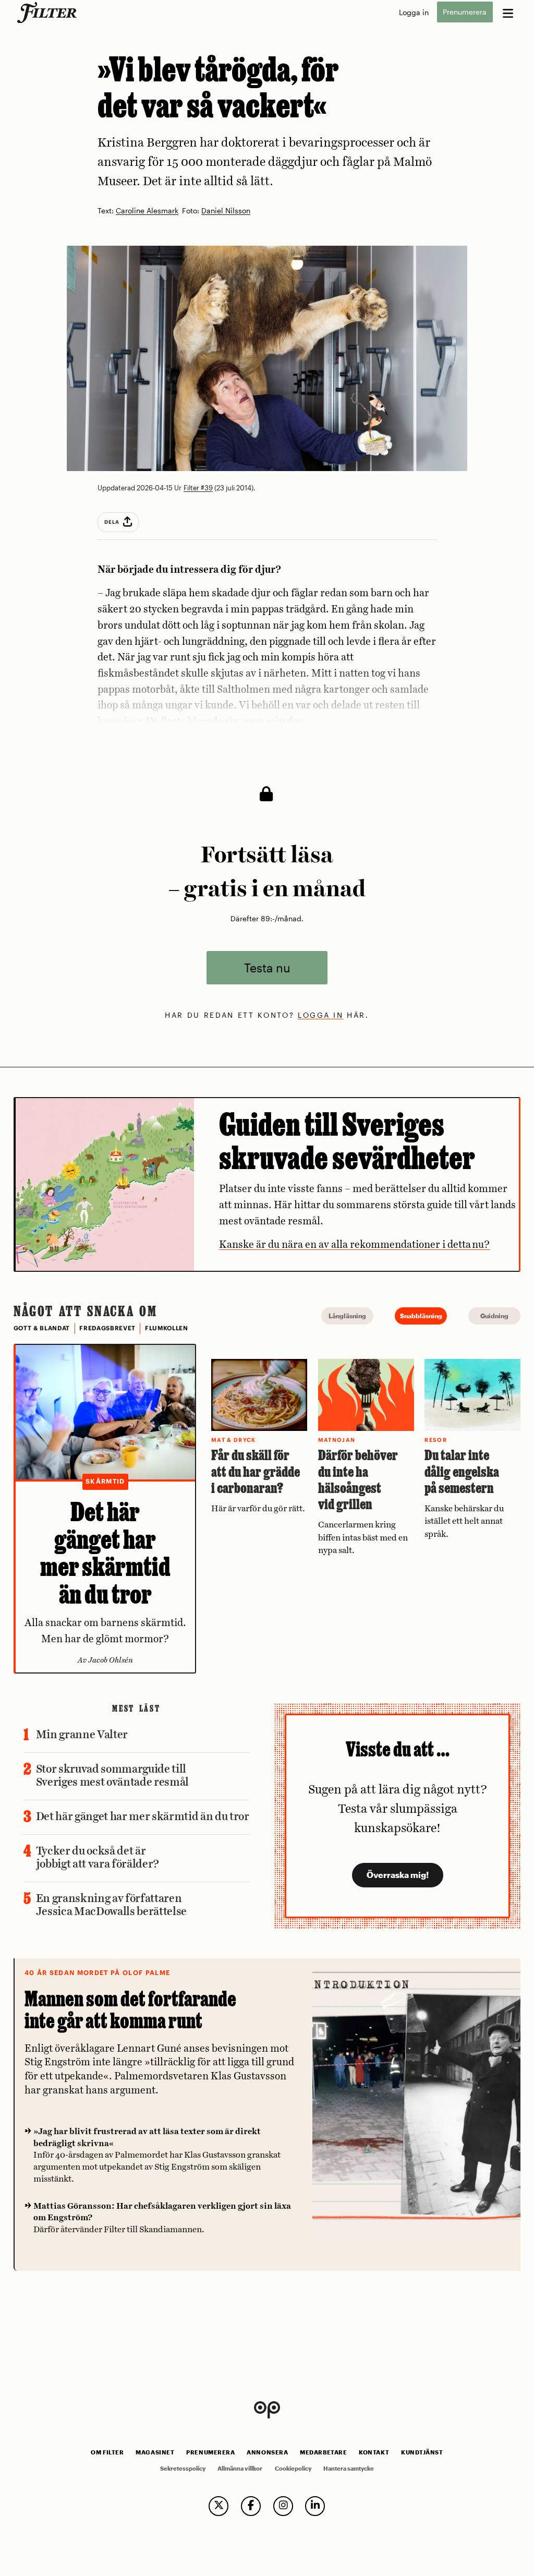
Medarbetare (323, 2452)
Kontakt (374, 2452)
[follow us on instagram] (283, 2506)
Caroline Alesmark (147, 211)
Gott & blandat (42, 1328)
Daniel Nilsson (226, 211)
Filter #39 (198, 488)
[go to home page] (49, 13)
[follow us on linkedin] (315, 2506)
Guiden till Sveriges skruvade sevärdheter (347, 1141)
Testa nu (267, 967)
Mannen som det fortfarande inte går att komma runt (130, 2010)
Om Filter (107, 2452)
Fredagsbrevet (107, 1328)
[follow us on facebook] (251, 2506)
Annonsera (267, 2452)
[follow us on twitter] (219, 2506)
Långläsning (347, 1316)
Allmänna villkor (240, 2469)
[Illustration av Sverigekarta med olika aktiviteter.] (105, 1184)
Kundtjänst (422, 2452)
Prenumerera (465, 12)
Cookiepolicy (293, 2469)
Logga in (414, 12)
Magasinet (155, 2452)
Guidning (494, 1316)
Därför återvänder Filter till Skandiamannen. (162, 2218)
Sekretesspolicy (183, 2469)
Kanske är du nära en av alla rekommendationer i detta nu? (354, 1245)
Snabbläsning (421, 1316)
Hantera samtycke (349, 2469)
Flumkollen (167, 1328)
